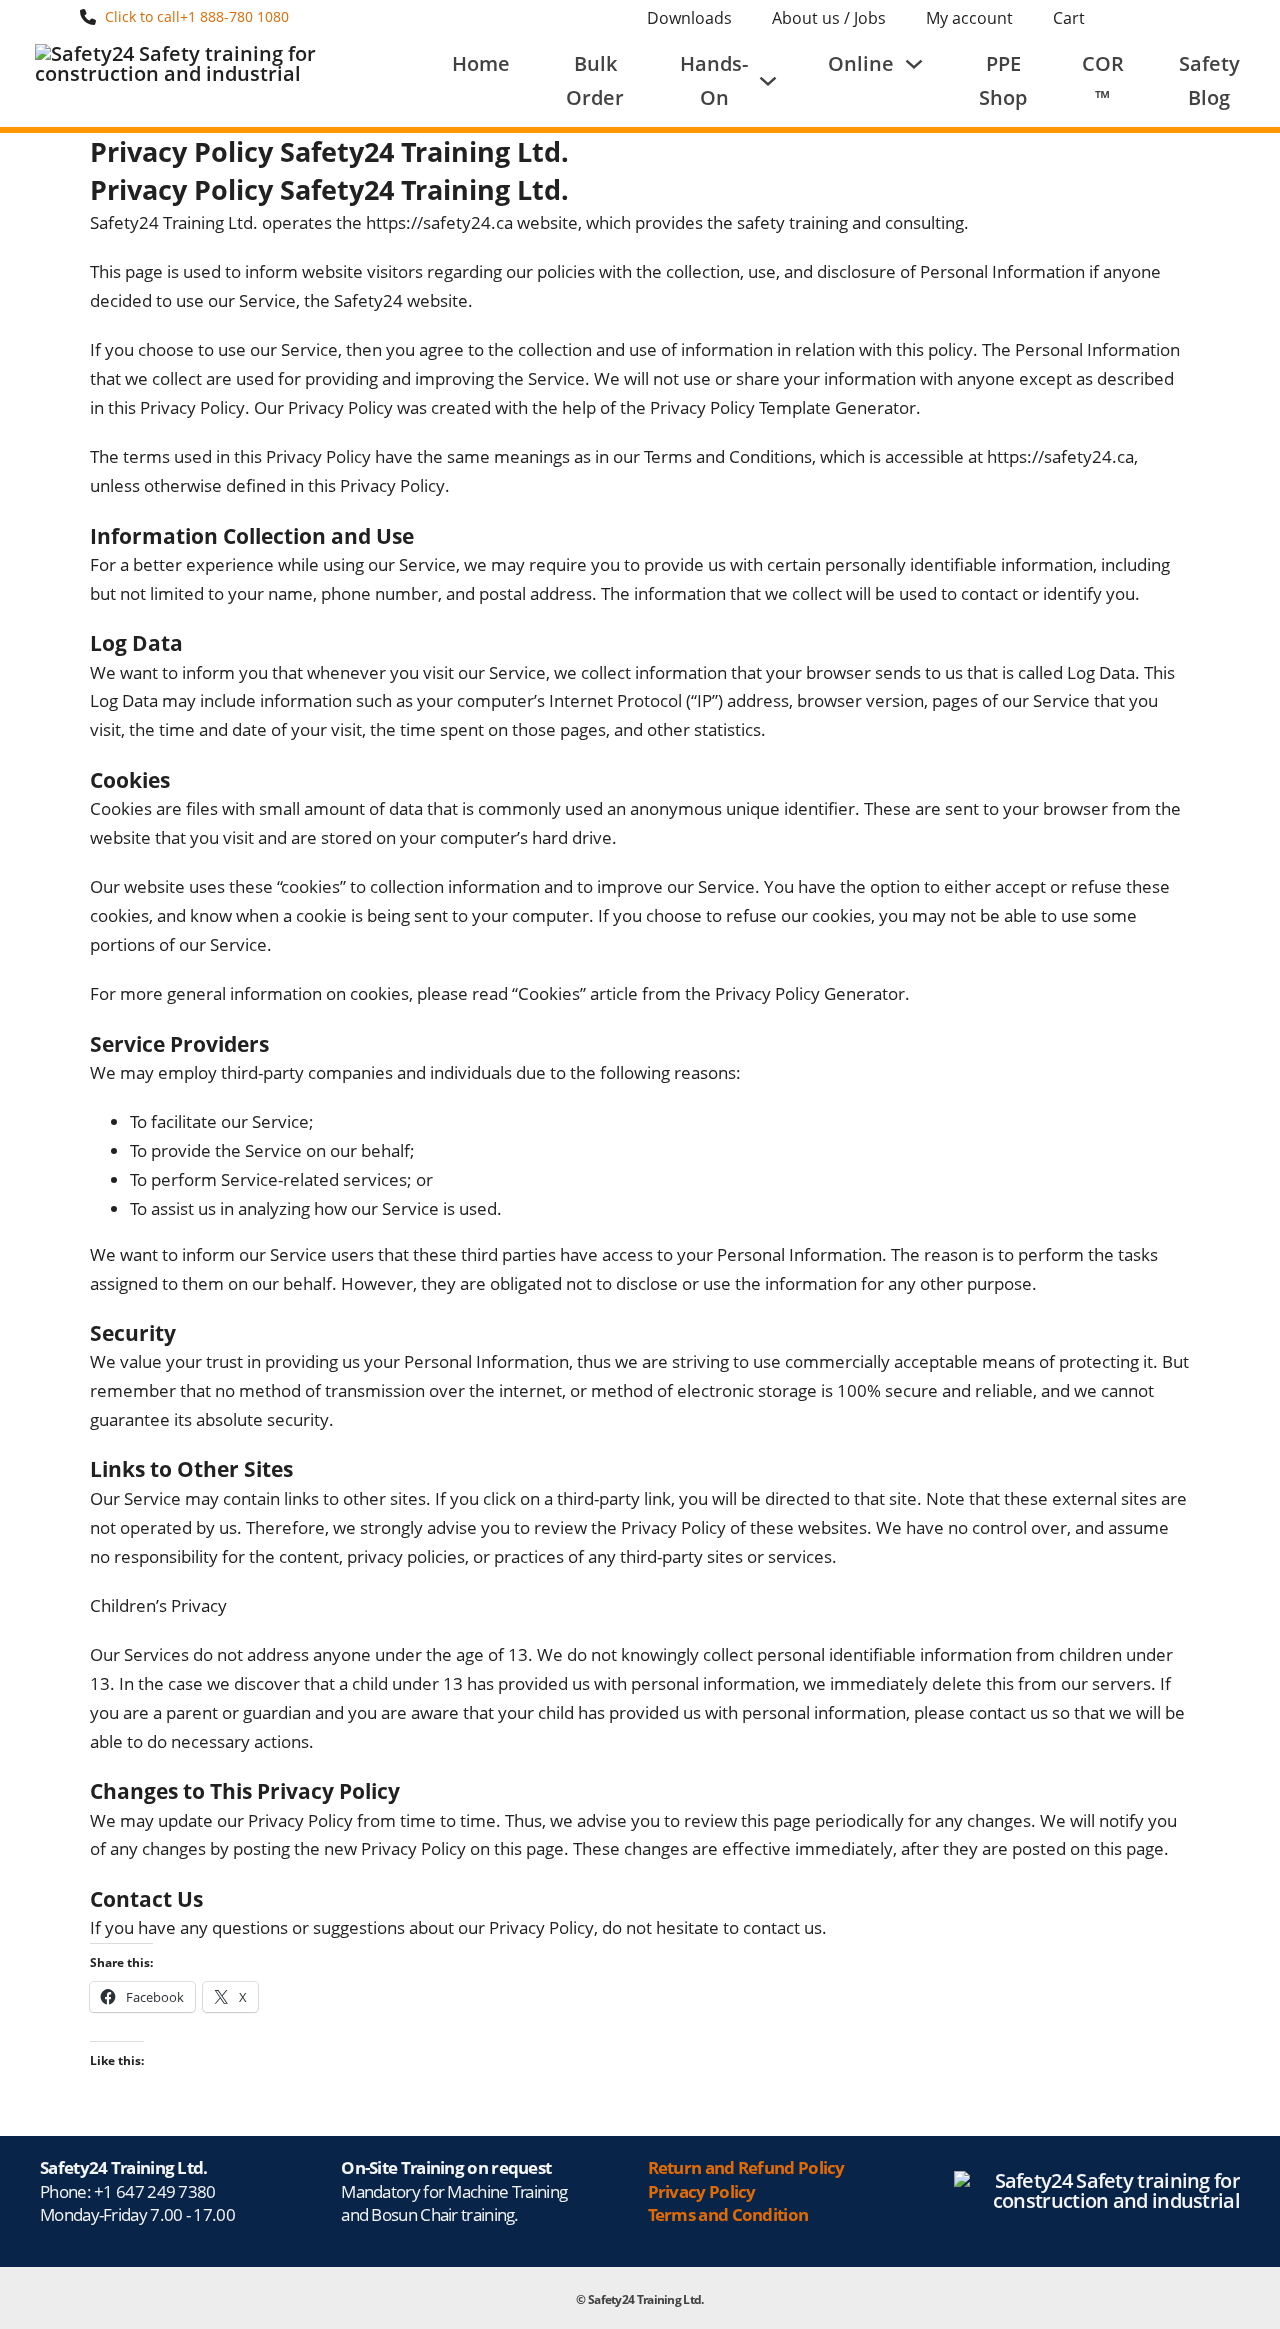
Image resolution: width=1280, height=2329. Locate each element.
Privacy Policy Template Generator (783, 407)
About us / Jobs (829, 18)
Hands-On (714, 80)
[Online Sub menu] (914, 64)
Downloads (689, 18)
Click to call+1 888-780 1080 (197, 16)
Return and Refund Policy (746, 2167)
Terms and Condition (728, 2214)
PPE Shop (1003, 80)
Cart (1069, 18)
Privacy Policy (702, 2191)
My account (969, 18)
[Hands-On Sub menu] (768, 81)
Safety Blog (1209, 80)
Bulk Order (595, 80)
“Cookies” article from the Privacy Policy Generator (708, 993)
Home (481, 63)
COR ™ (1103, 80)
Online (861, 63)
